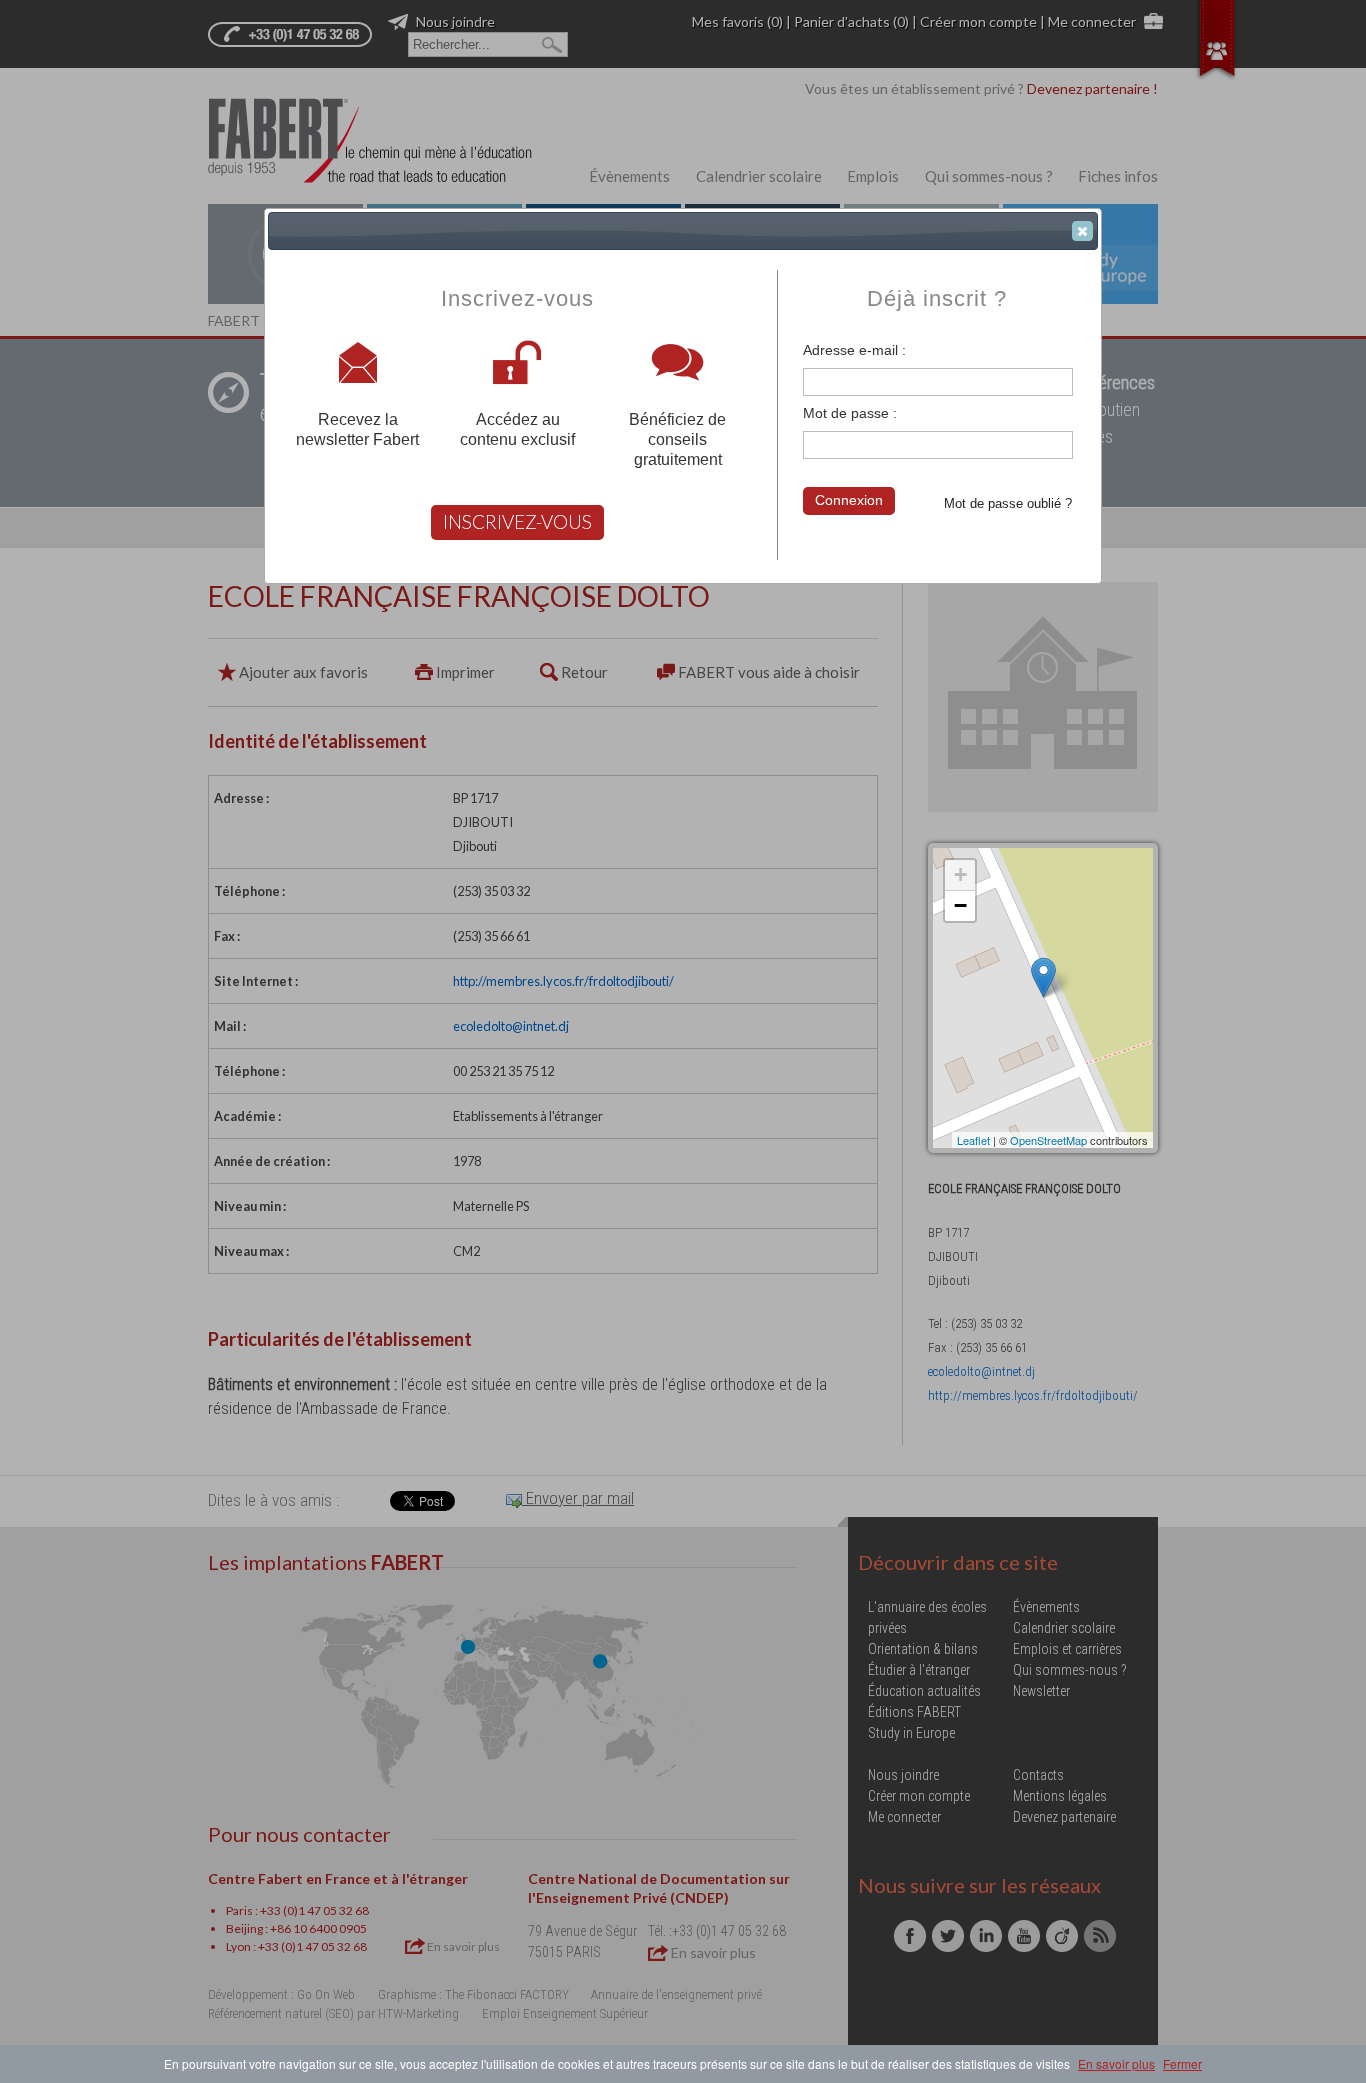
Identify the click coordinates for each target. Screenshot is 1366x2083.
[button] (1082, 231)
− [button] (960, 905)
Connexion (849, 500)
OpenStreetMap (1048, 1140)
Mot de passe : (850, 413)
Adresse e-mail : (854, 350)
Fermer (1182, 2063)
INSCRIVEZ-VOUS (517, 521)
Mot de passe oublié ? (1008, 503)
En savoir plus (1116, 2063)
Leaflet (973, 1140)
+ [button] (960, 874)
